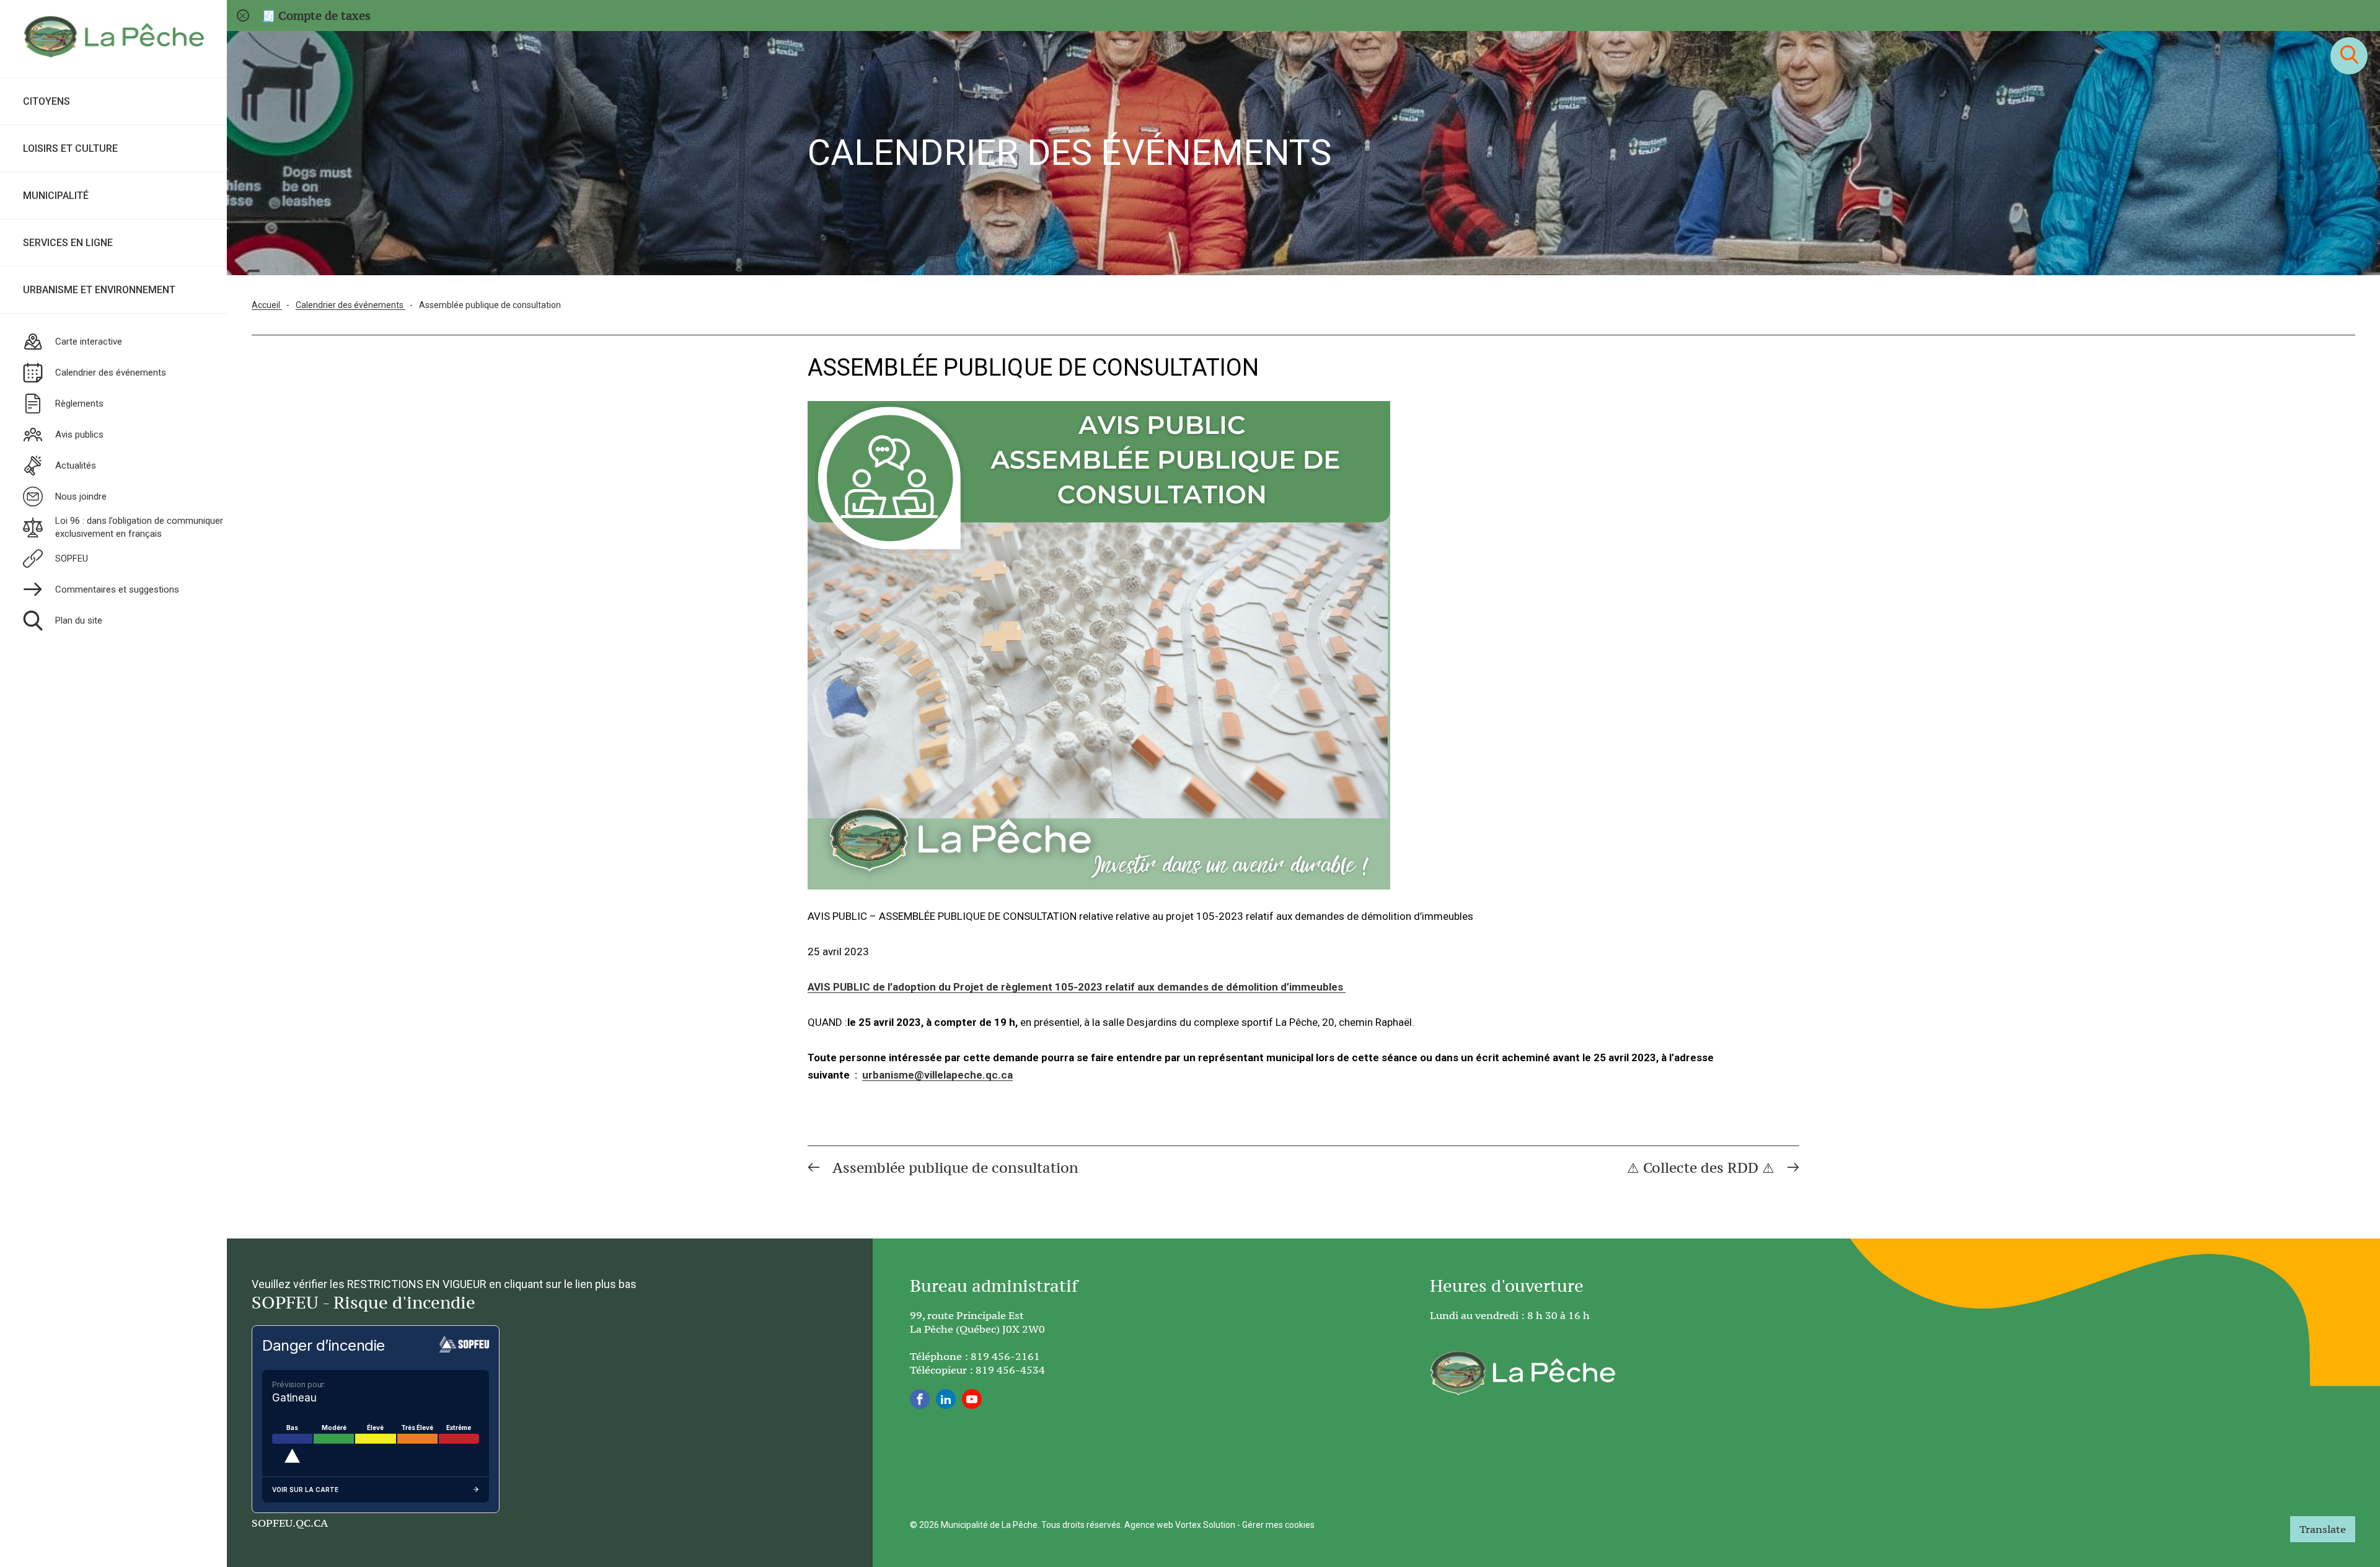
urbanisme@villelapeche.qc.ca (937, 1075)
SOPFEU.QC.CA (290, 1523)
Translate (2323, 1529)
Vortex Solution (1205, 1525)
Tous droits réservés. (1082, 1525)
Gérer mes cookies (1278, 1525)
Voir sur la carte (305, 1490)
